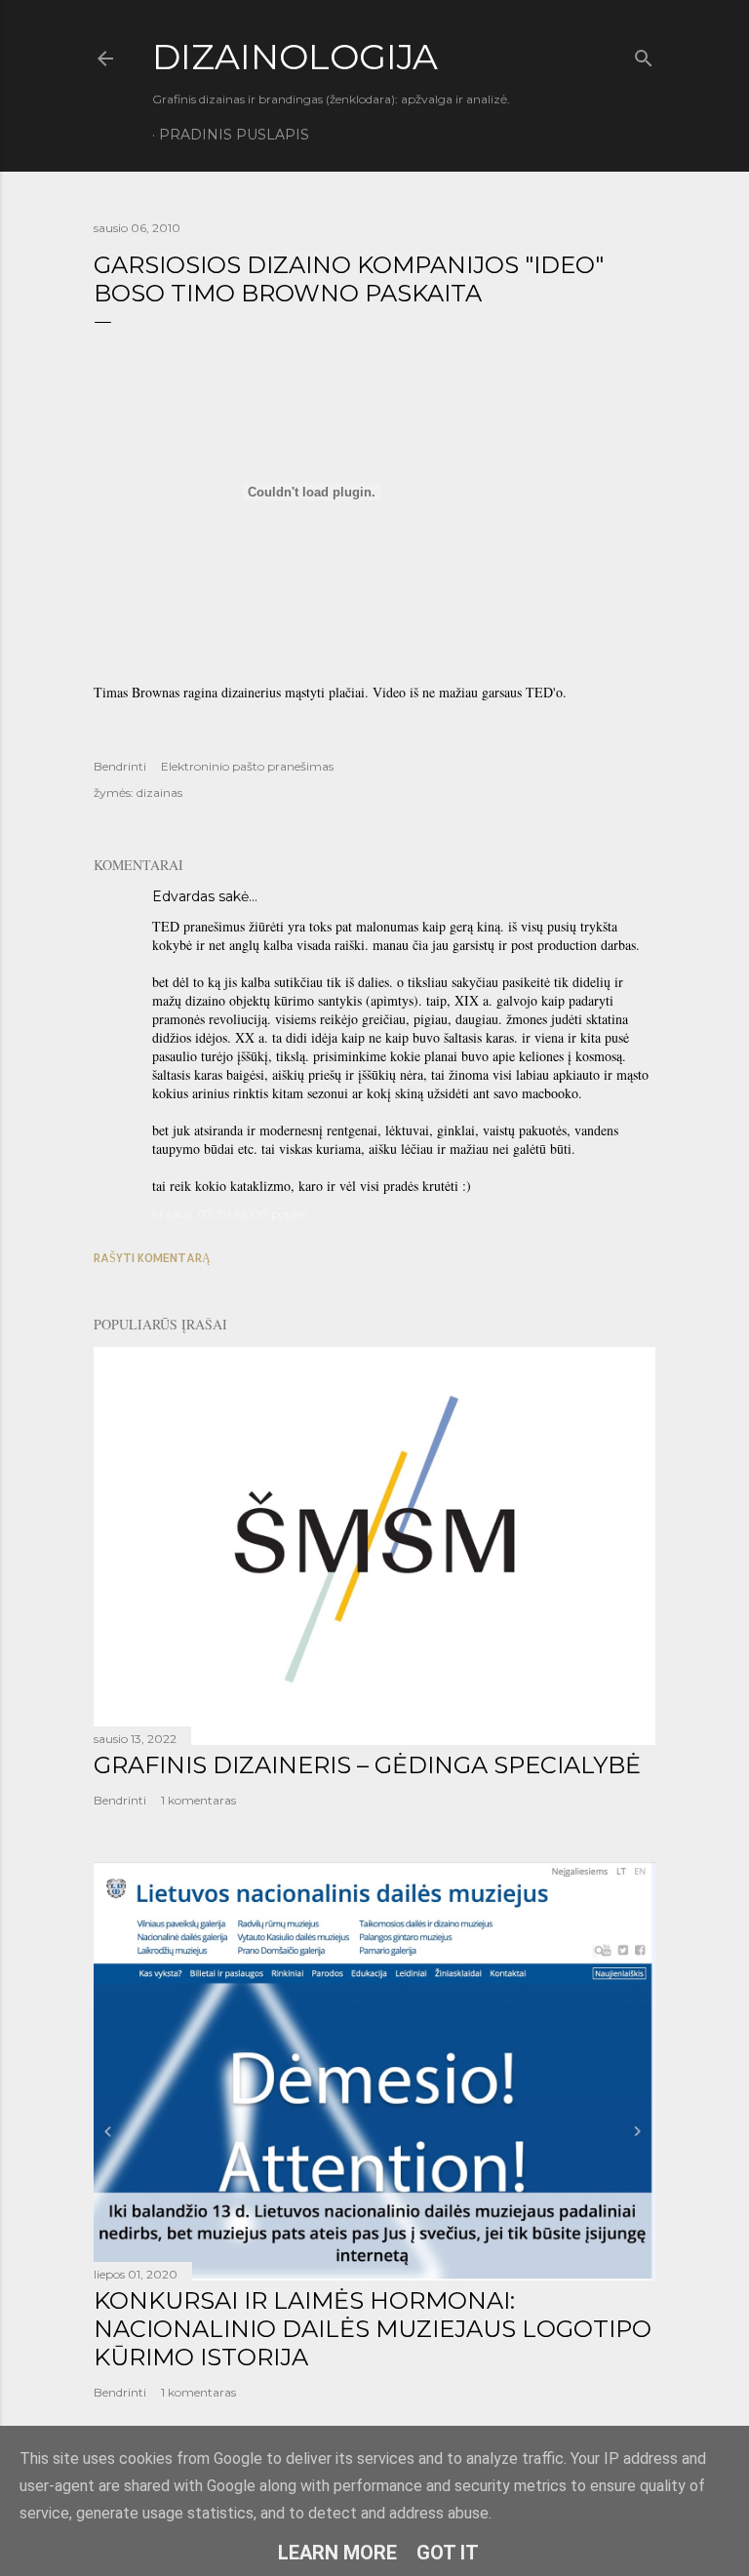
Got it (448, 2553)
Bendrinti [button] (120, 766)
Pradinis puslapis (234, 135)
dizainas (159, 793)
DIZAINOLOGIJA (295, 57)
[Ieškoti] (644, 54)
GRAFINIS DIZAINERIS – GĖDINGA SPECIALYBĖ (367, 1765)
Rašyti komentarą (152, 1258)
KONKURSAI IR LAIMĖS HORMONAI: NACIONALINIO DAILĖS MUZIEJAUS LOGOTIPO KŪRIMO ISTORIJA (373, 2329)
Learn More (337, 2553)
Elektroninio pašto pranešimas (247, 766)
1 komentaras (198, 1800)
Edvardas (183, 896)
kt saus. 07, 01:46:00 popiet (230, 1214)
